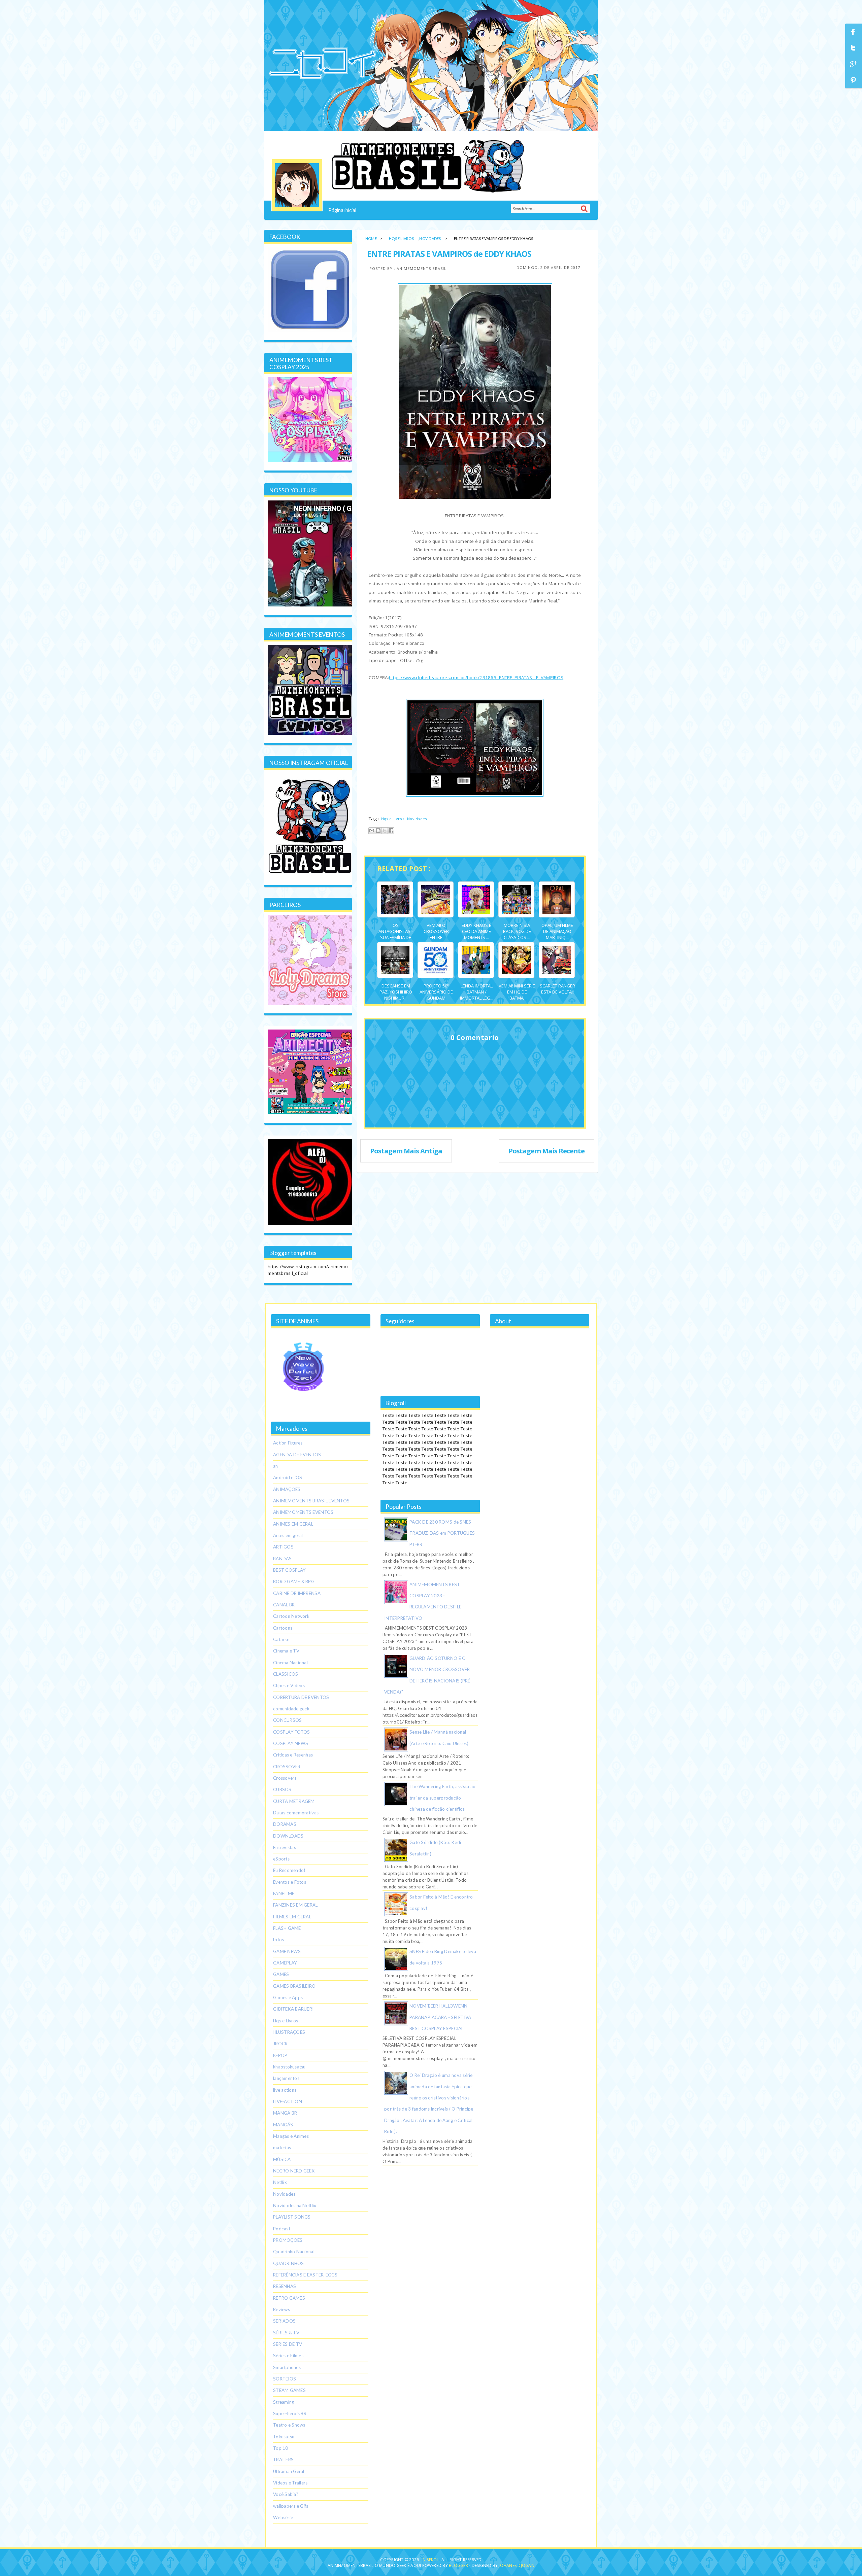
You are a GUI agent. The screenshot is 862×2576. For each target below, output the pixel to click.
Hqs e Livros (401, 238)
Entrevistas (285, 1847)
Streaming (284, 2402)
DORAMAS (285, 1824)
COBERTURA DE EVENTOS (301, 1697)
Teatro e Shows (289, 2425)
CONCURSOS (287, 1720)
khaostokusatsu (289, 2067)
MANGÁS (283, 2125)
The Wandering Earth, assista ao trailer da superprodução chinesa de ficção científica (442, 1798)
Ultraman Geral (289, 2471)
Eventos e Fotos (290, 1882)
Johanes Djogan (516, 2565)
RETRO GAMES (289, 2298)
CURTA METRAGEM (294, 1801)
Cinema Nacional (290, 1663)
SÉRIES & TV (286, 2333)
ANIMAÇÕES (287, 1489)
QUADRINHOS (289, 2263)
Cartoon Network (291, 1616)
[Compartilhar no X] (385, 831)
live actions (285, 2090)
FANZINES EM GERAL (295, 1905)
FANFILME (284, 1893)
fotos (278, 1940)
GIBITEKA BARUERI (293, 2009)
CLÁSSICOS (286, 1674)
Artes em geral (288, 1535)
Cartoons (283, 1628)
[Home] (297, 185)
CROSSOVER (287, 1767)
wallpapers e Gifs (291, 2506)
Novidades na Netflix (295, 2205)
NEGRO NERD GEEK (294, 2171)
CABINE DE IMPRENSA (297, 1593)
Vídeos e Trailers (290, 2483)
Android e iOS (288, 1477)
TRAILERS (283, 2460)
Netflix (280, 2182)
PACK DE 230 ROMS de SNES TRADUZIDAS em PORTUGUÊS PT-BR (442, 1533)
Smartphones (287, 2367)
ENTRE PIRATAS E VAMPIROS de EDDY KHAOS (449, 254)
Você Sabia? (286, 2494)
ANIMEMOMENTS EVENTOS (303, 1512)
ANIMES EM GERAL (293, 1524)
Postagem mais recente (546, 1151)
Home (371, 238)
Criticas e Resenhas (293, 1755)
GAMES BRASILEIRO (294, 1986)
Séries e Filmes (288, 2356)
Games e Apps (288, 1997)
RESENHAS (285, 2286)
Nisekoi (431, 2560)
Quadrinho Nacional (294, 2252)
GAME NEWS (287, 1951)
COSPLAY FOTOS (291, 1732)
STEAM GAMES (289, 2390)
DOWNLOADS (288, 1836)
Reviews (281, 2309)
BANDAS (283, 1559)
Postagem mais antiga (406, 1151)
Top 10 (281, 2448)
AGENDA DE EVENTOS (297, 1455)
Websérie (283, 2517)
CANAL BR (284, 1605)
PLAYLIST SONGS (292, 2217)
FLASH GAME (287, 1928)
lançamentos (286, 2078)
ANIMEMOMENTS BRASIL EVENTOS (311, 1501)
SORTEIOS (285, 2379)
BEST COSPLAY (289, 1570)
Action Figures (288, 1443)
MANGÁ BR (285, 2113)
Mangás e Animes (291, 2136)
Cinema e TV (286, 1651)
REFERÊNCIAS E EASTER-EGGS (305, 2275)
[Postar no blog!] (378, 831)
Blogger (458, 2565)
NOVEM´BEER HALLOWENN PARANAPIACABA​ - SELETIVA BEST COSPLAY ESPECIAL (440, 2017)
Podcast (282, 2229)
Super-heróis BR (290, 2413)
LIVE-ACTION (288, 2101)
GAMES (281, 1974)
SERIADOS (284, 2321)
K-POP (280, 2055)
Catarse (281, 1639)
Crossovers (285, 1778)
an (276, 1466)
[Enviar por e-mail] (372, 831)
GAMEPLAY (285, 1963)
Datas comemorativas (296, 1813)
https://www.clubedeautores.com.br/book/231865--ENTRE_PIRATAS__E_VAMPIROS (476, 677)
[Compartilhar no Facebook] (391, 831)
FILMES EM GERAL (292, 1917)
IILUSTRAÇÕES (289, 2032)
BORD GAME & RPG (294, 1581)
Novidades (430, 238)
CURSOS (282, 1789)
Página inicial (342, 210)
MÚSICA (282, 2159)
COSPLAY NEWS (291, 1743)
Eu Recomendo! (289, 1870)
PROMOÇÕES (288, 2240)
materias (282, 2148)
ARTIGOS (283, 1547)
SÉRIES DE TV (288, 2344)
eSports (281, 1859)
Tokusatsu (284, 2437)
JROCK (280, 2044)
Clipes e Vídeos (289, 1685)
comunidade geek (291, 1709)
